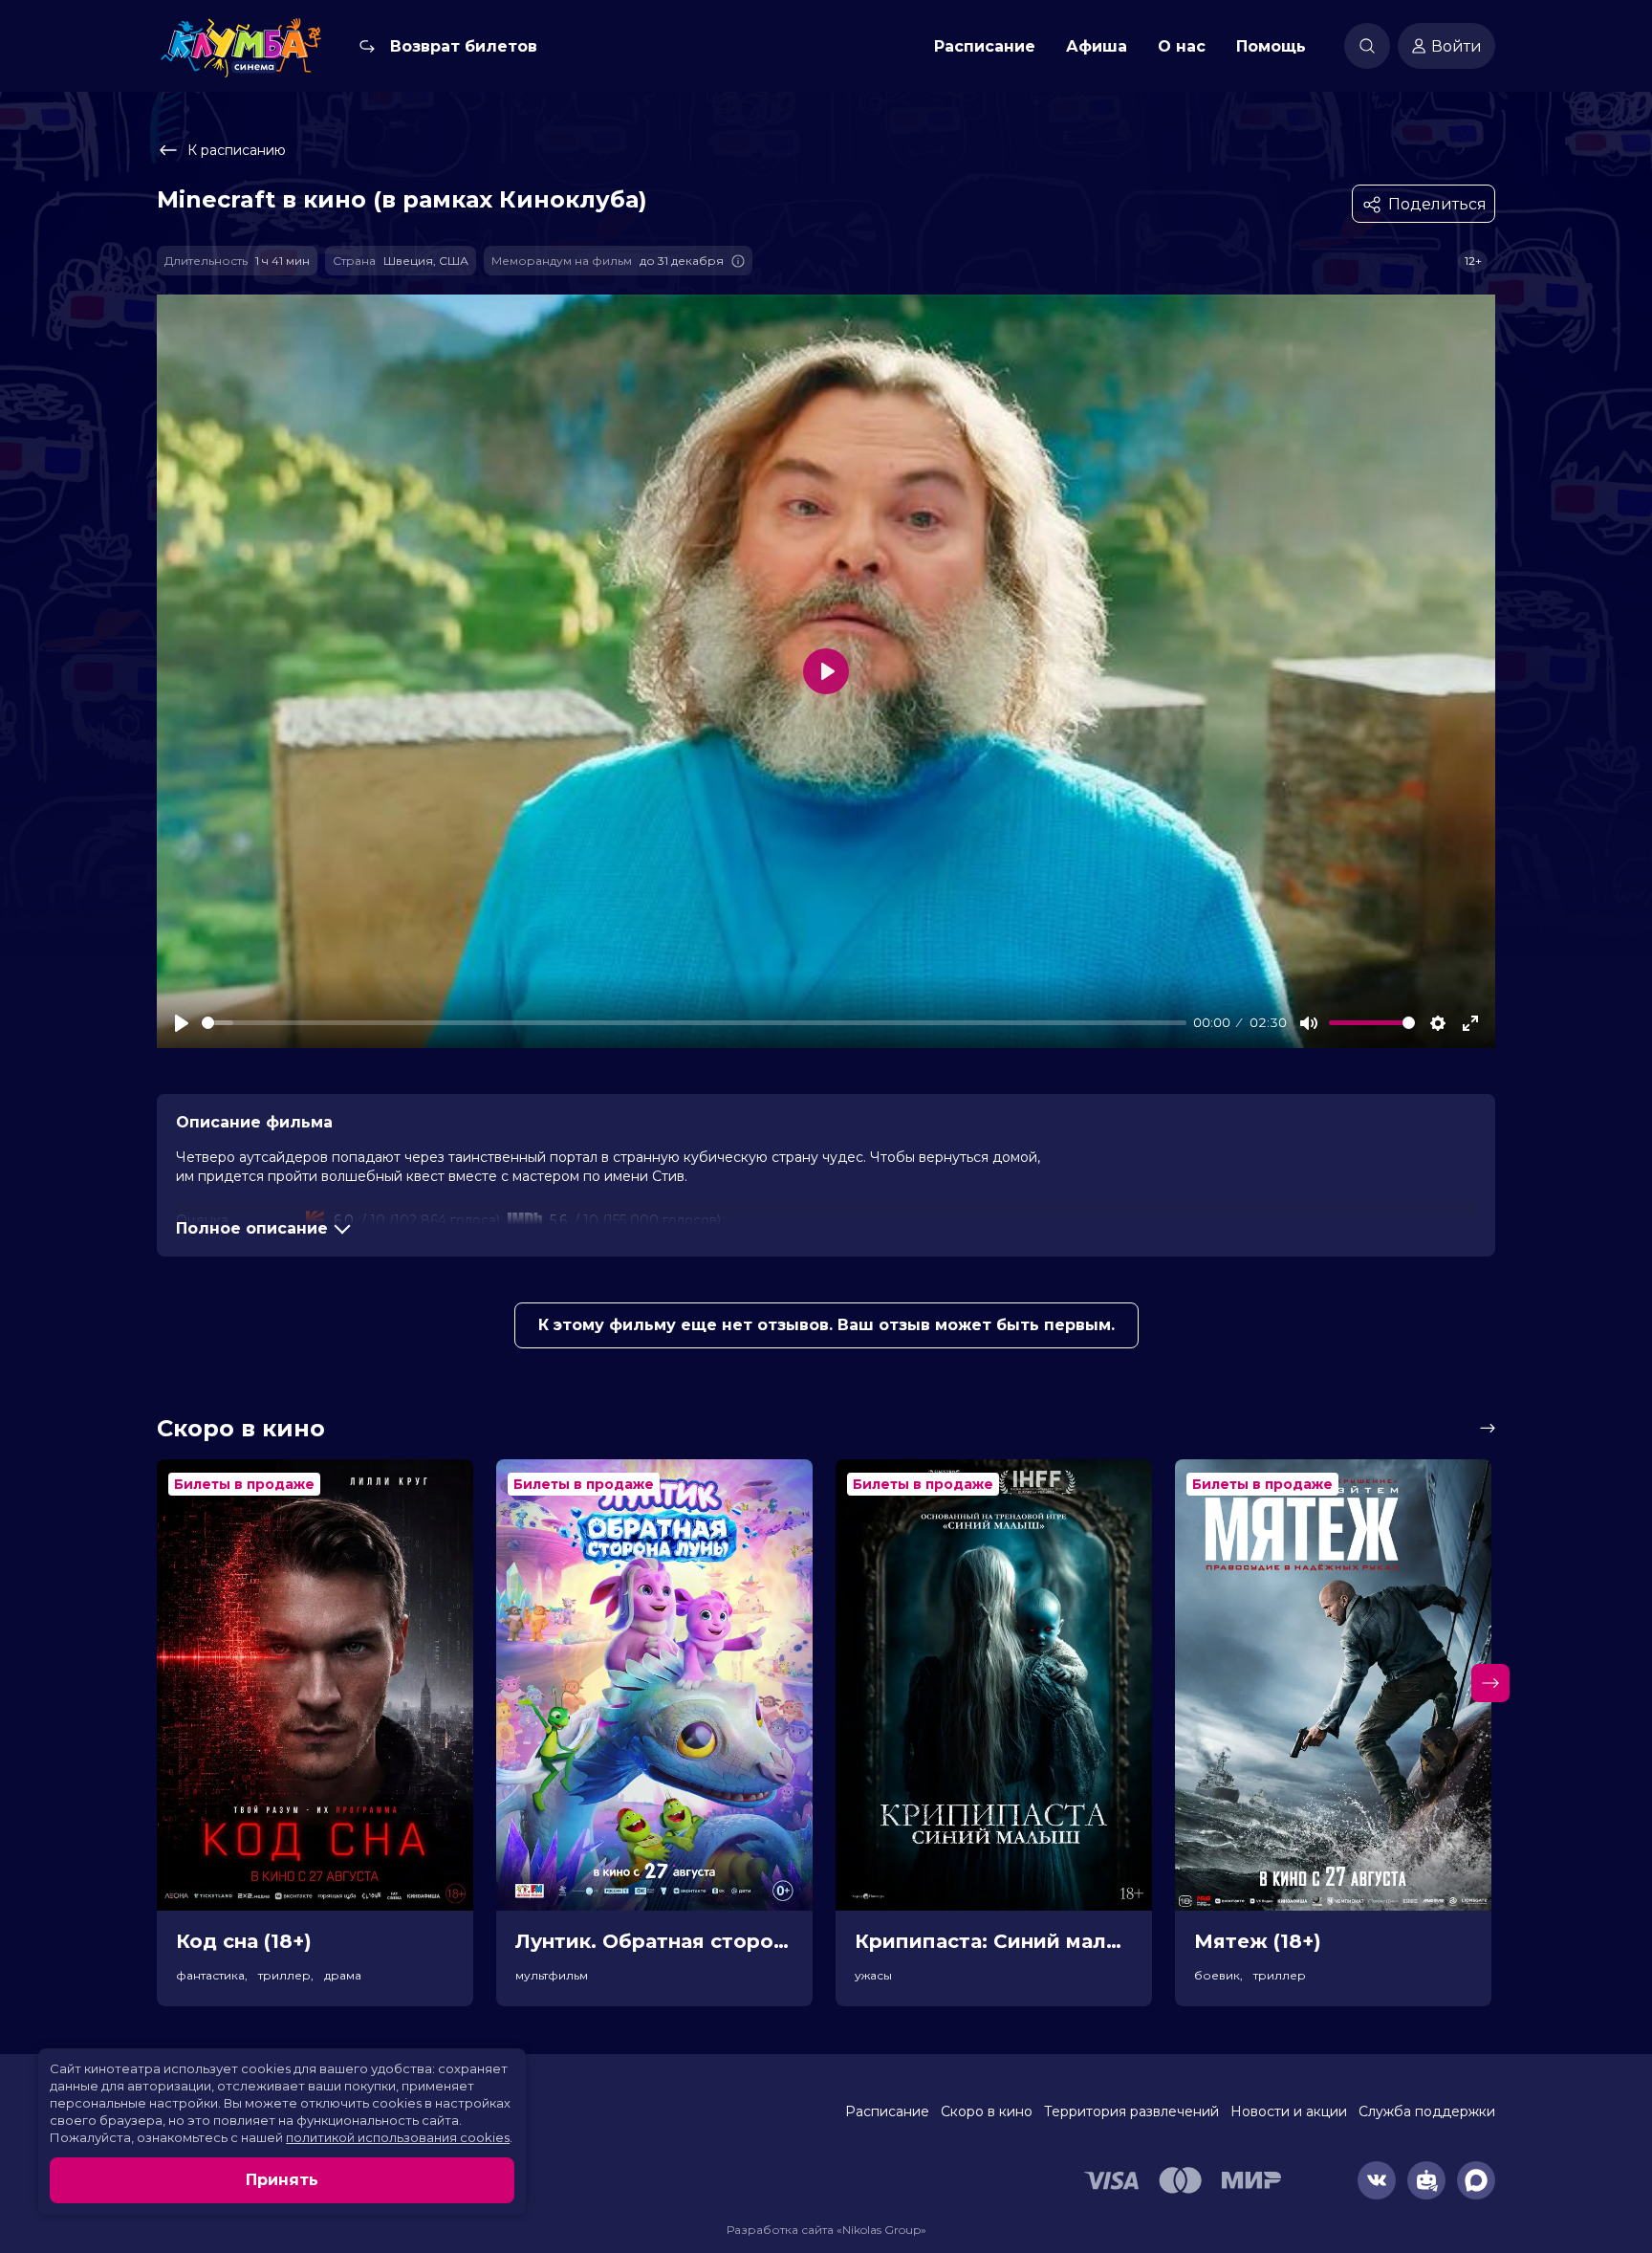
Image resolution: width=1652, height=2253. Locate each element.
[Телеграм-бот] (1426, 2180)
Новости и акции (1289, 2111)
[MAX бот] (1476, 2180)
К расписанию (237, 150)
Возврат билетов (464, 46)
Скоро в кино (987, 2111)
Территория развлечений (1131, 2111)
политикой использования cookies (398, 2137)
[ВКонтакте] (1377, 2180)
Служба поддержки (1427, 2111)
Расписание (985, 46)
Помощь (1271, 46)
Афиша (1097, 46)
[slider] (694, 1023)
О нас (1182, 46)
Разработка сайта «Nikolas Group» (826, 2230)
